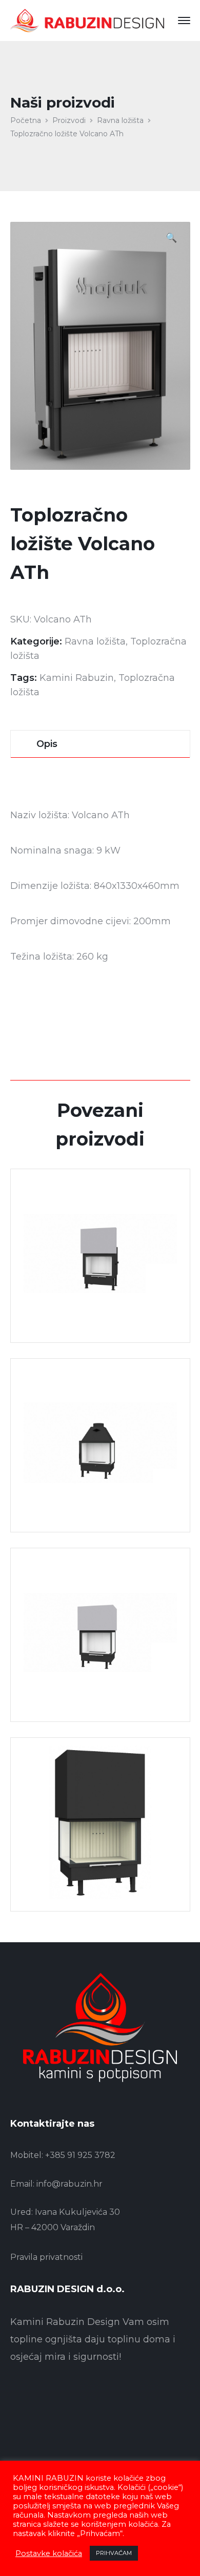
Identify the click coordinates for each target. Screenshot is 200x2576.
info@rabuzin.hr (69, 2184)
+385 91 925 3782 (80, 2155)
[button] (171, 239)
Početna (26, 120)
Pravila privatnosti (46, 2257)
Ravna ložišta (120, 120)
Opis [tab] (47, 744)
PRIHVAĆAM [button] (114, 2553)
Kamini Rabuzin (77, 678)
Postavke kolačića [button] (49, 2553)
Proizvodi (69, 120)
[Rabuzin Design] (87, 20)
